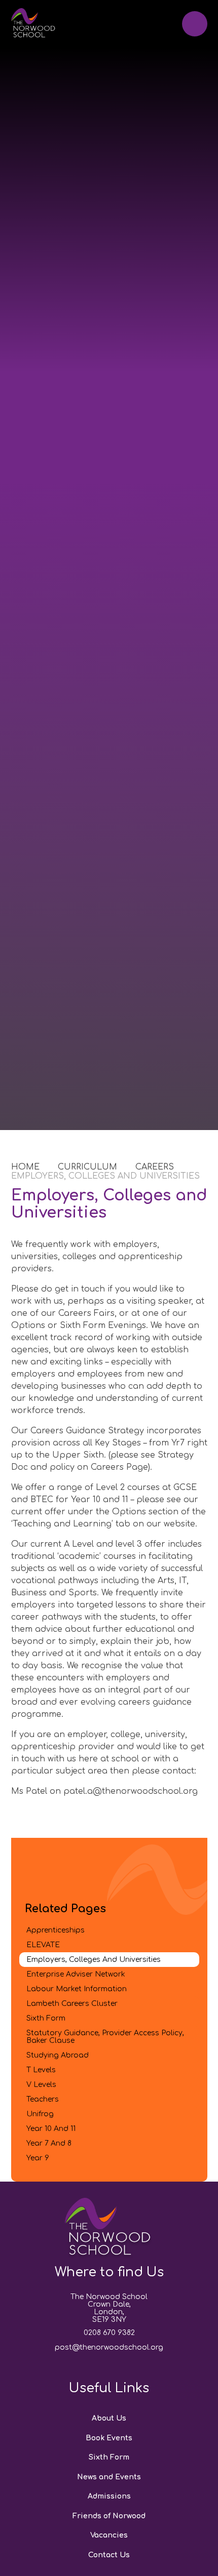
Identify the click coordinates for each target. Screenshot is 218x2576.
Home (25, 1167)
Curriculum (87, 1167)
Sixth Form (109, 2457)
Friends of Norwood (109, 2516)
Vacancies (109, 2535)
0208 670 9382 (109, 2333)
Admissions (109, 2496)
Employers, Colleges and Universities (105, 1176)
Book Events (109, 2438)
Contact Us (109, 2555)
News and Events (109, 2477)
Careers (155, 1167)
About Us (109, 2418)
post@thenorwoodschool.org (109, 2347)
